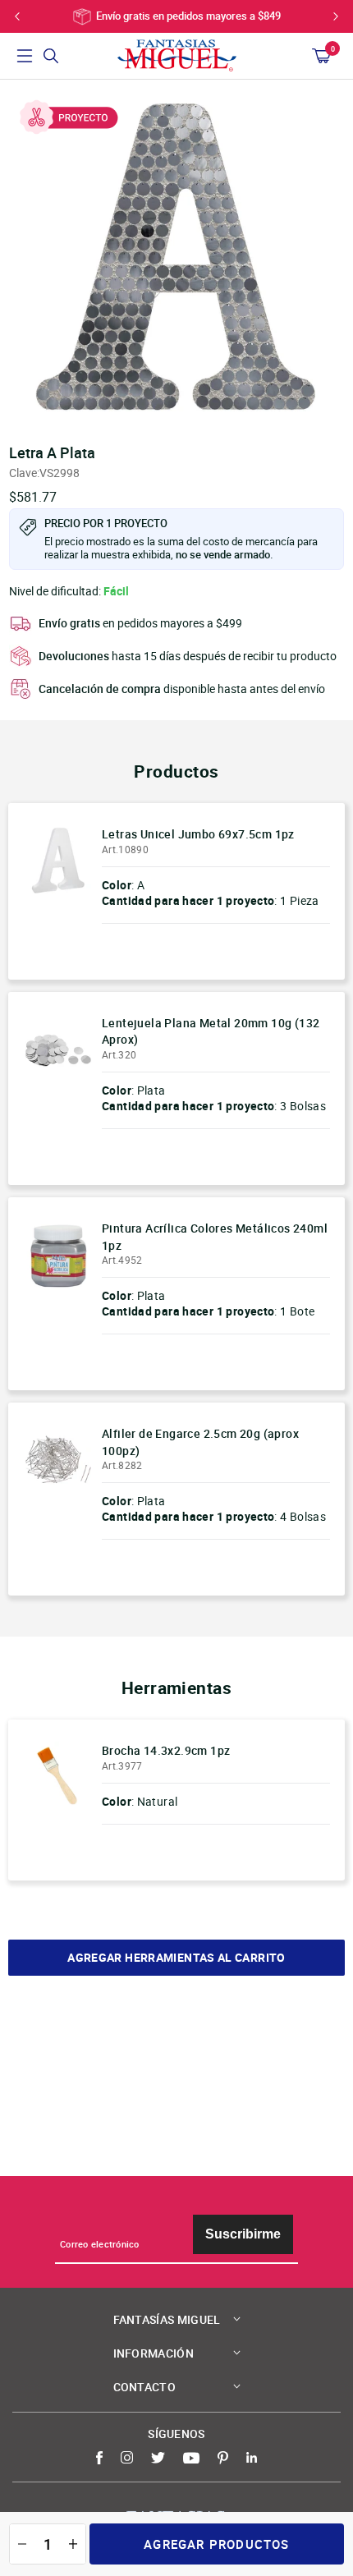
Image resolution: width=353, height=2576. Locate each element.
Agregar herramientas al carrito (176, 1958)
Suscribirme (243, 2234)
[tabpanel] (176, 257)
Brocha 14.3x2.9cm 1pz (166, 1750)
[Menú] (25, 56)
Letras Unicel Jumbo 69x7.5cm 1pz (198, 834)
